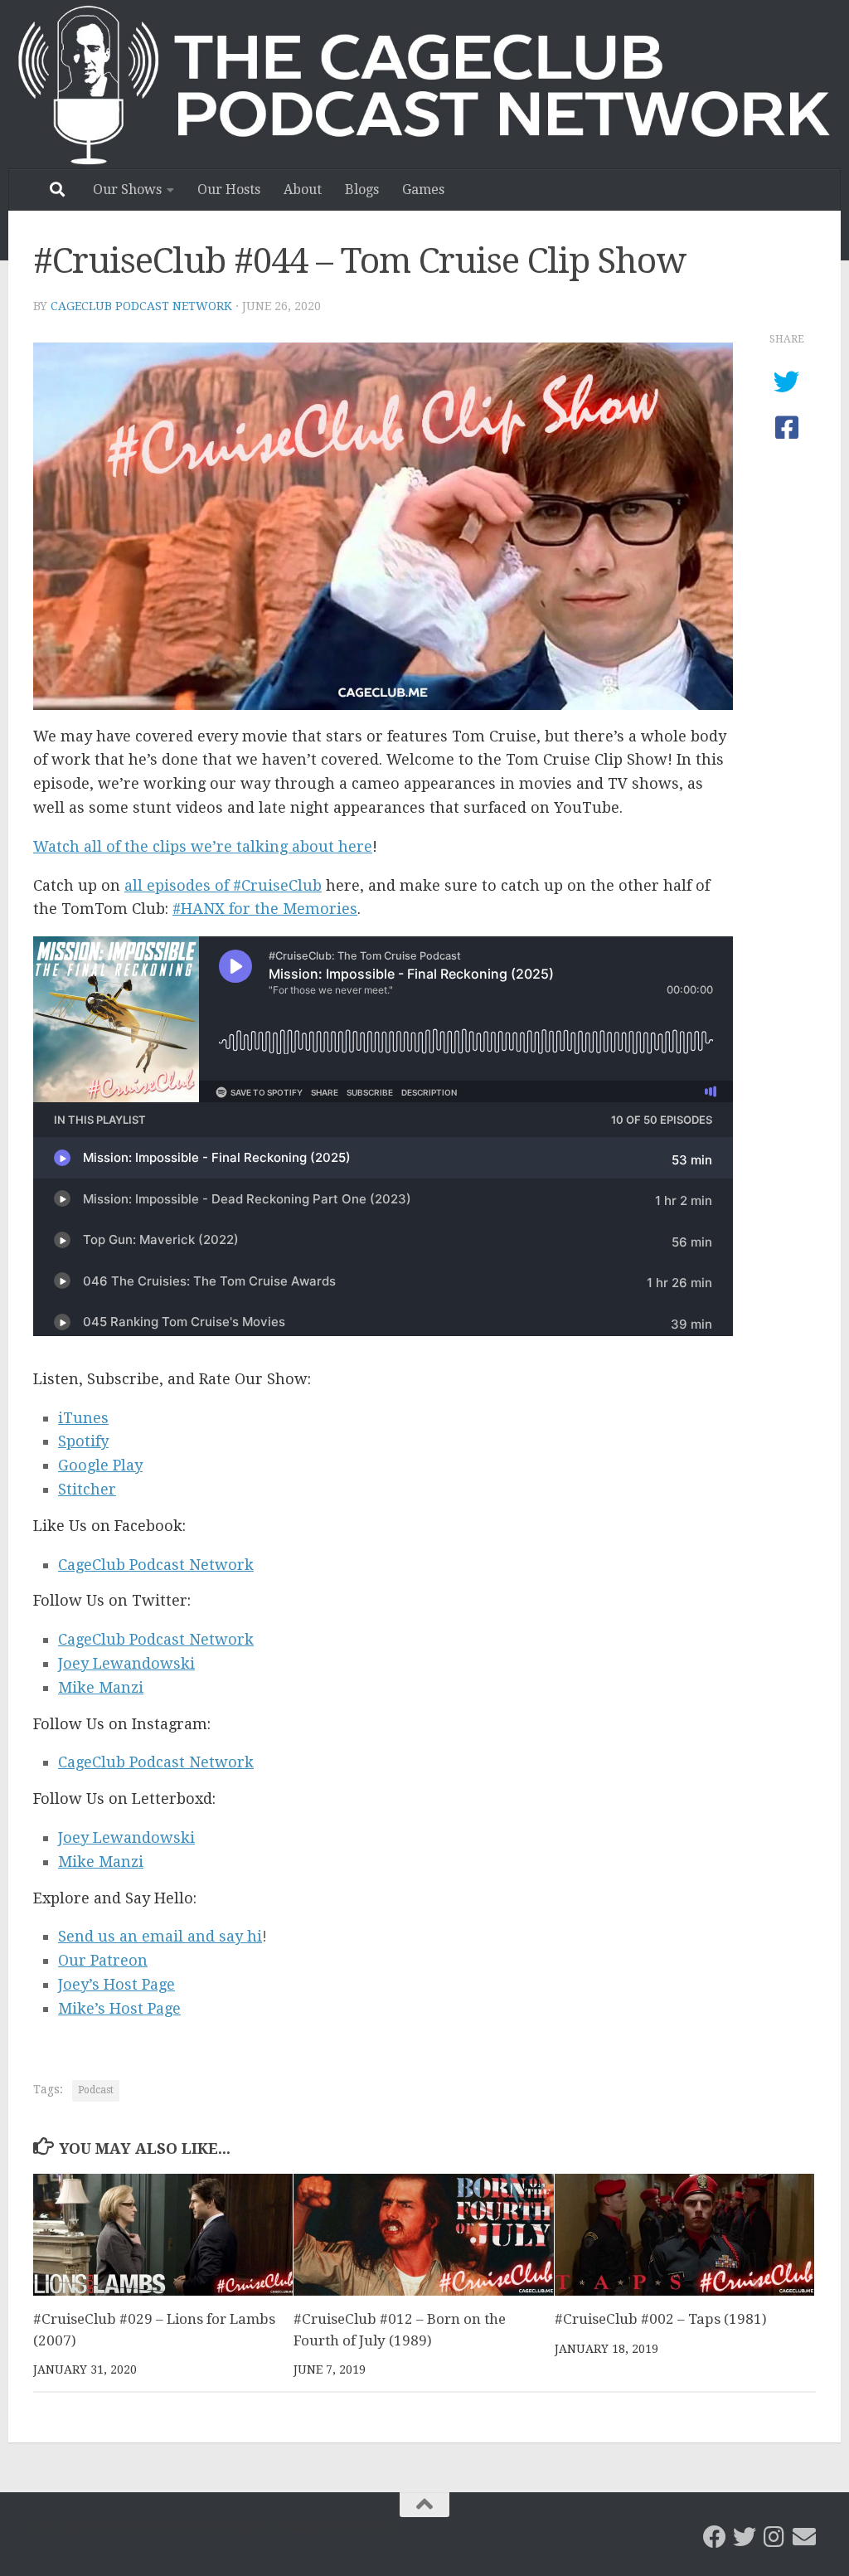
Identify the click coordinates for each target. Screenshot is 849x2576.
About (303, 190)
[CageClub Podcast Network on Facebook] (715, 2537)
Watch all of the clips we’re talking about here (203, 846)
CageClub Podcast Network (141, 306)
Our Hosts (229, 190)
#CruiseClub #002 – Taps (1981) (661, 2319)
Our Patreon (103, 1960)
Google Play (100, 1465)
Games (423, 190)
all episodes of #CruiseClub (223, 885)
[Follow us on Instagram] (774, 2537)
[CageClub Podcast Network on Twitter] (745, 2537)
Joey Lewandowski (126, 1663)
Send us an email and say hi (160, 1936)
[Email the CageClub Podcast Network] (804, 2537)
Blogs (362, 190)
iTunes (83, 1418)
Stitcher (87, 1489)
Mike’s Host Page (119, 2008)
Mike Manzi (101, 1687)
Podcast (96, 2090)
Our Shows (127, 190)
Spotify (83, 1441)
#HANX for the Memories (265, 909)
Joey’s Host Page (116, 1984)
